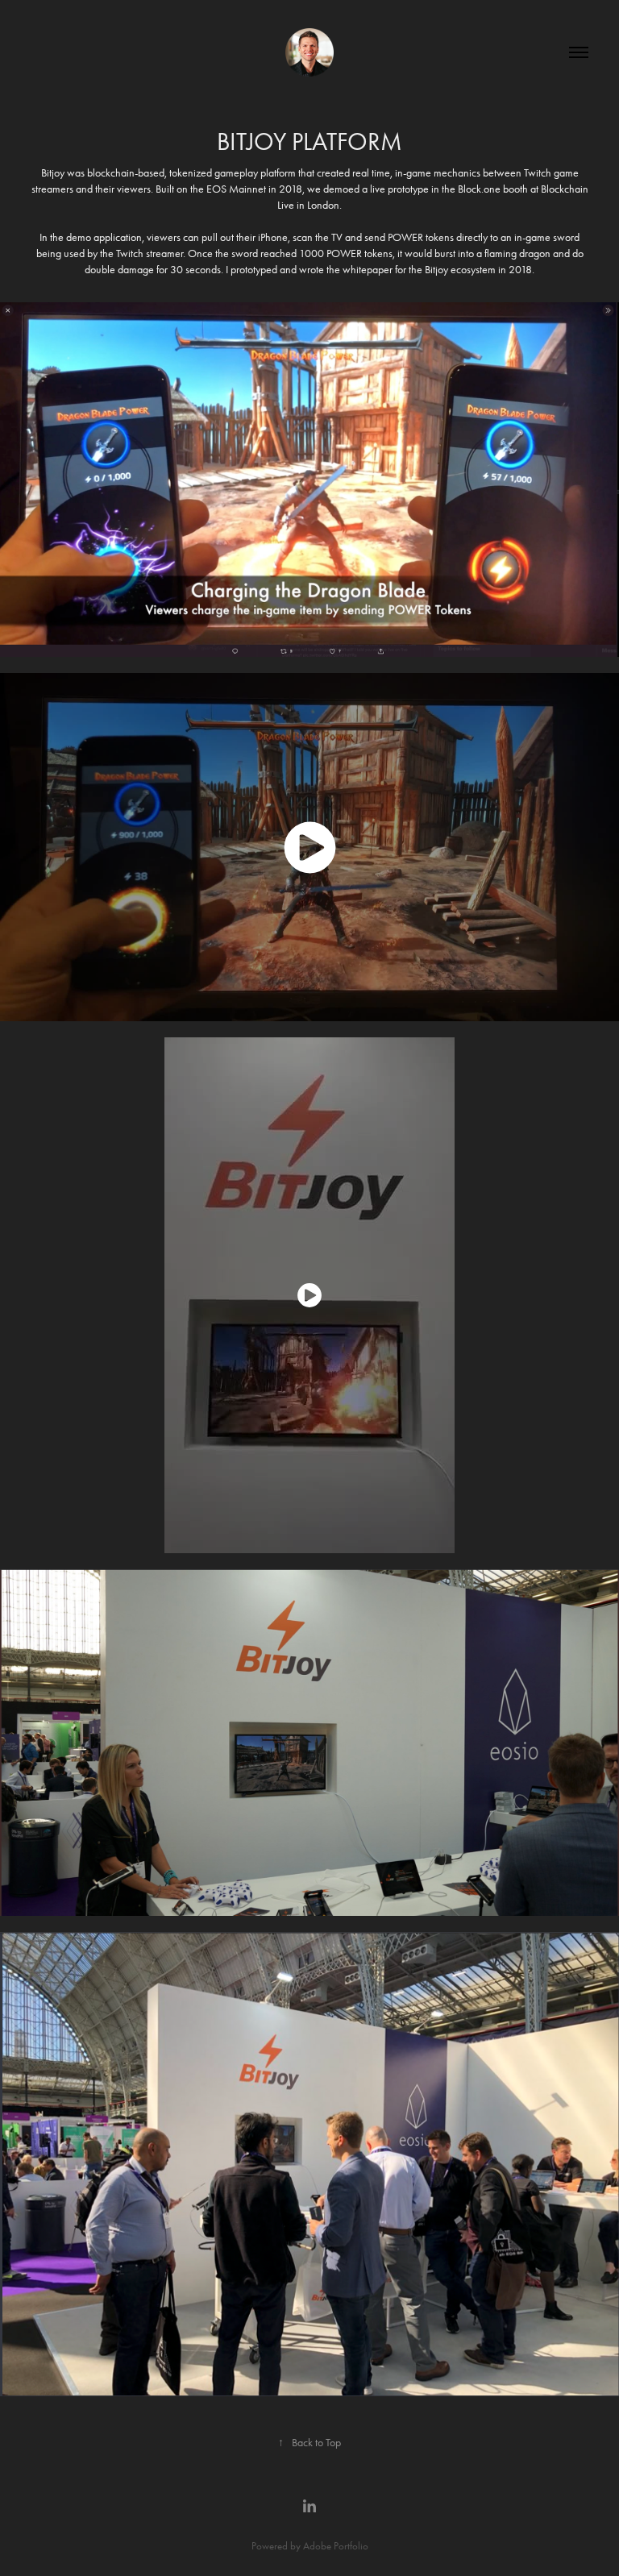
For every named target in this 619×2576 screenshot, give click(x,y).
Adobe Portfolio (336, 2546)
